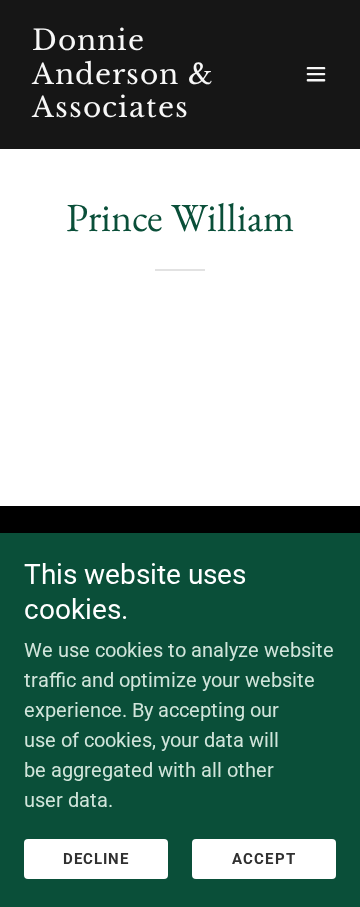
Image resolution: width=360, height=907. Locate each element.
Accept (263, 859)
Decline (96, 859)
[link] (133, 110)
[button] (316, 74)
